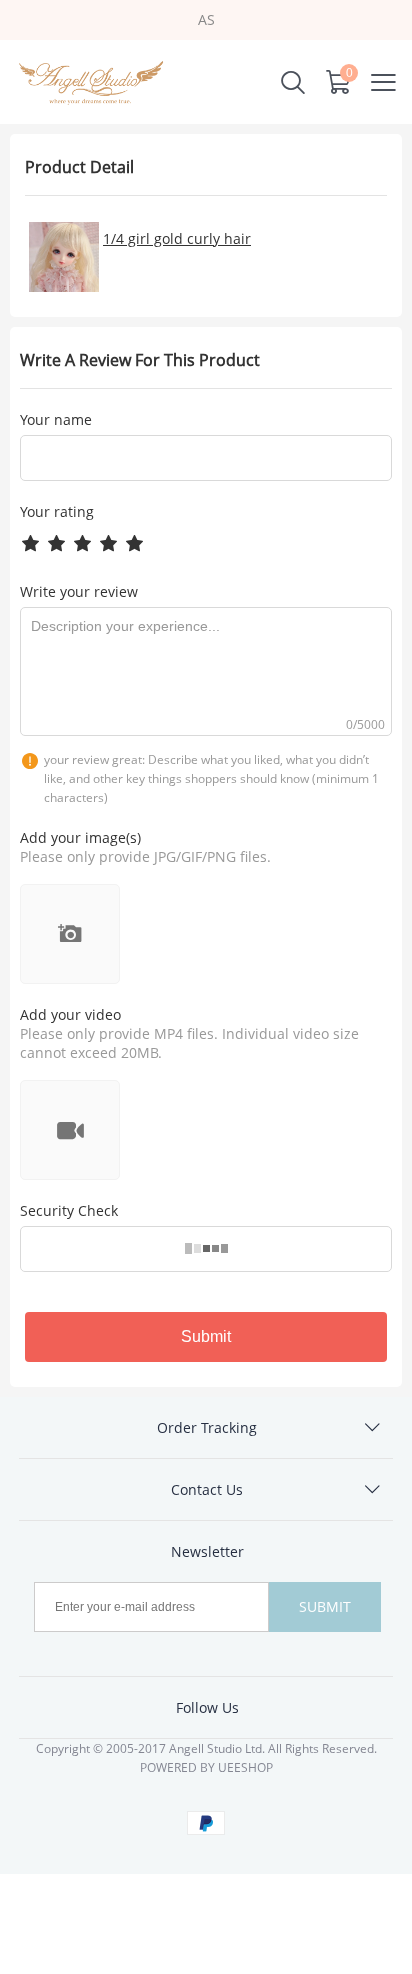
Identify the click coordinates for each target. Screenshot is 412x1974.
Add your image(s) (80, 837)
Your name (56, 420)
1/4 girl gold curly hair (177, 238)
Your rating (57, 511)
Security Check (69, 1210)
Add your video (70, 1014)
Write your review (79, 591)
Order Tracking (207, 1427)
